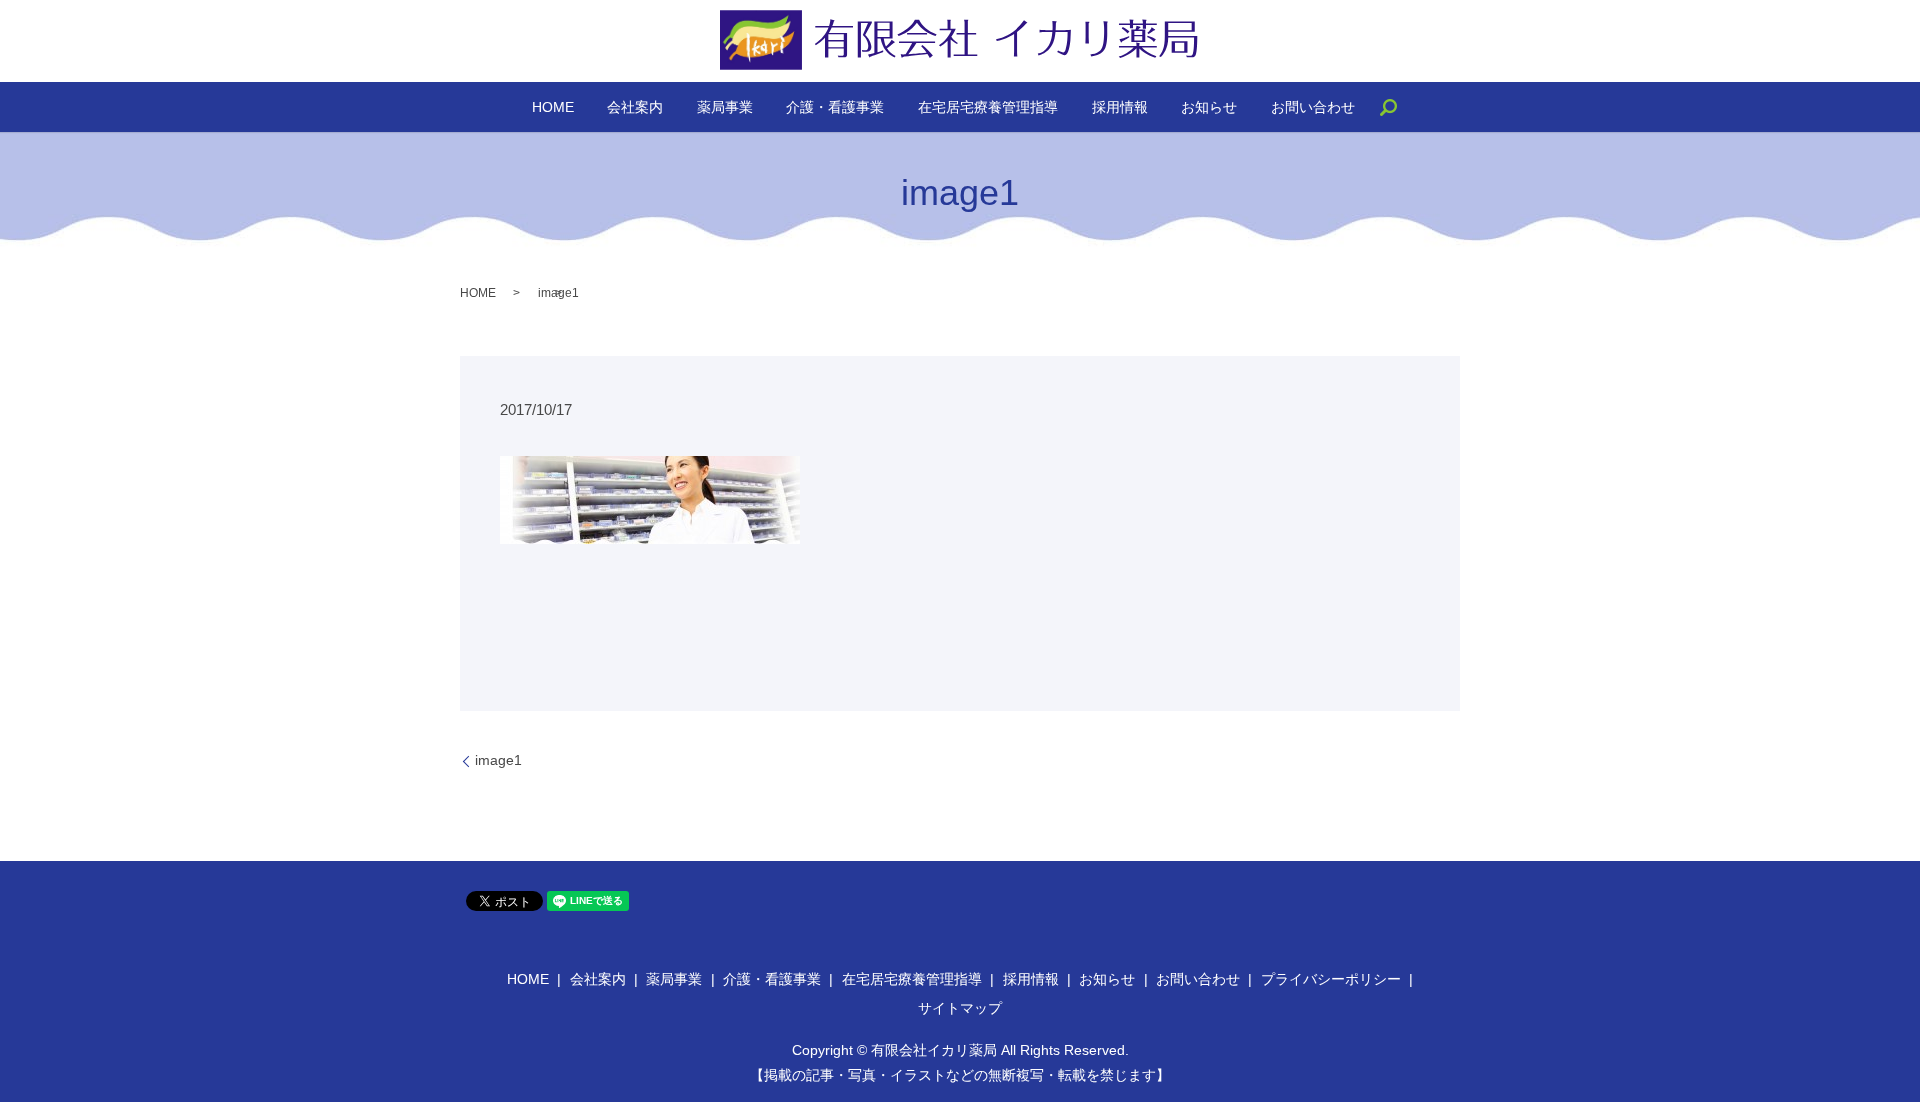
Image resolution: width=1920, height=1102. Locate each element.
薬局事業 (725, 107)
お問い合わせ (1313, 107)
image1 (498, 760)
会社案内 (635, 107)
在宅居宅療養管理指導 (988, 107)
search (1396, 115)
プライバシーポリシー (1331, 979)
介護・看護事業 (835, 107)
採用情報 (1120, 107)
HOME (553, 107)
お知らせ (1209, 107)
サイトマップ (960, 1008)
